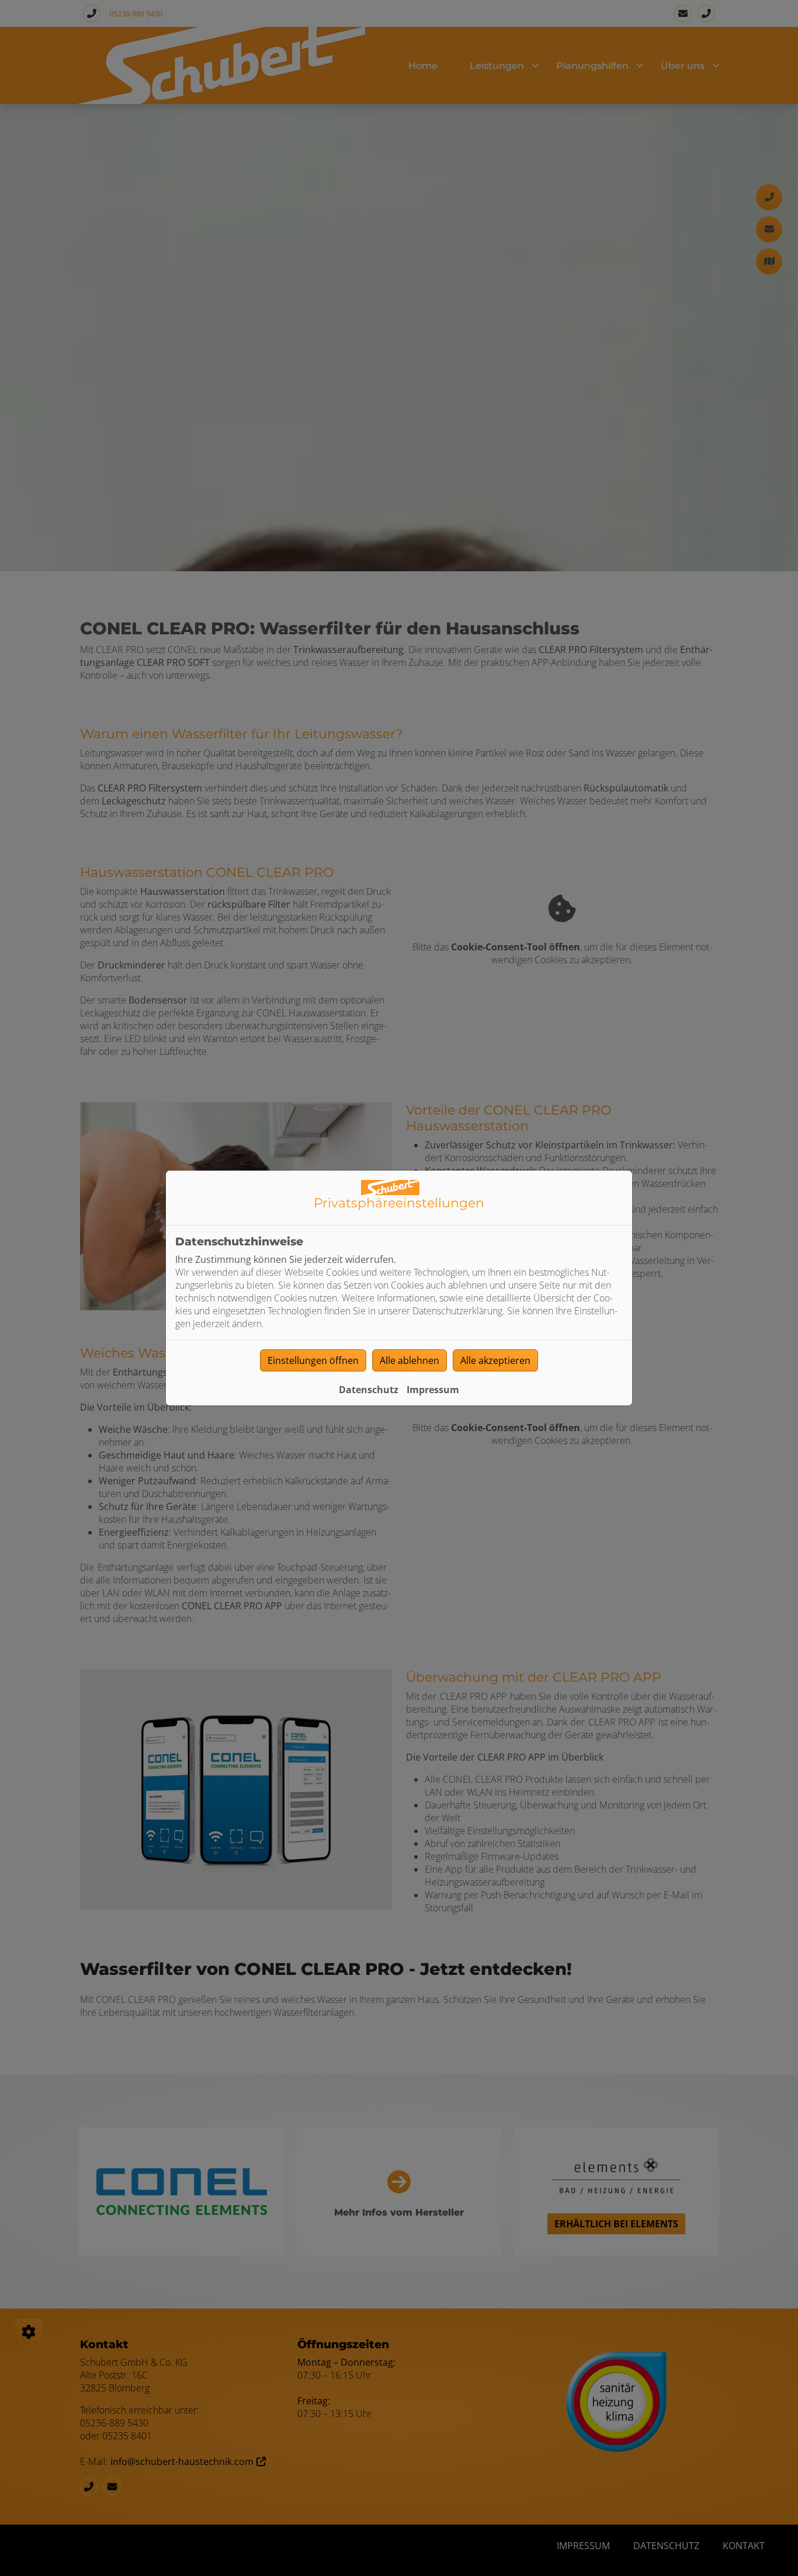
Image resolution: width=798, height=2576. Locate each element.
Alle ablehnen (410, 1360)
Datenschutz (369, 1390)
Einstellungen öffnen (313, 1360)
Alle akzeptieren (495, 1360)
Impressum (433, 1390)
